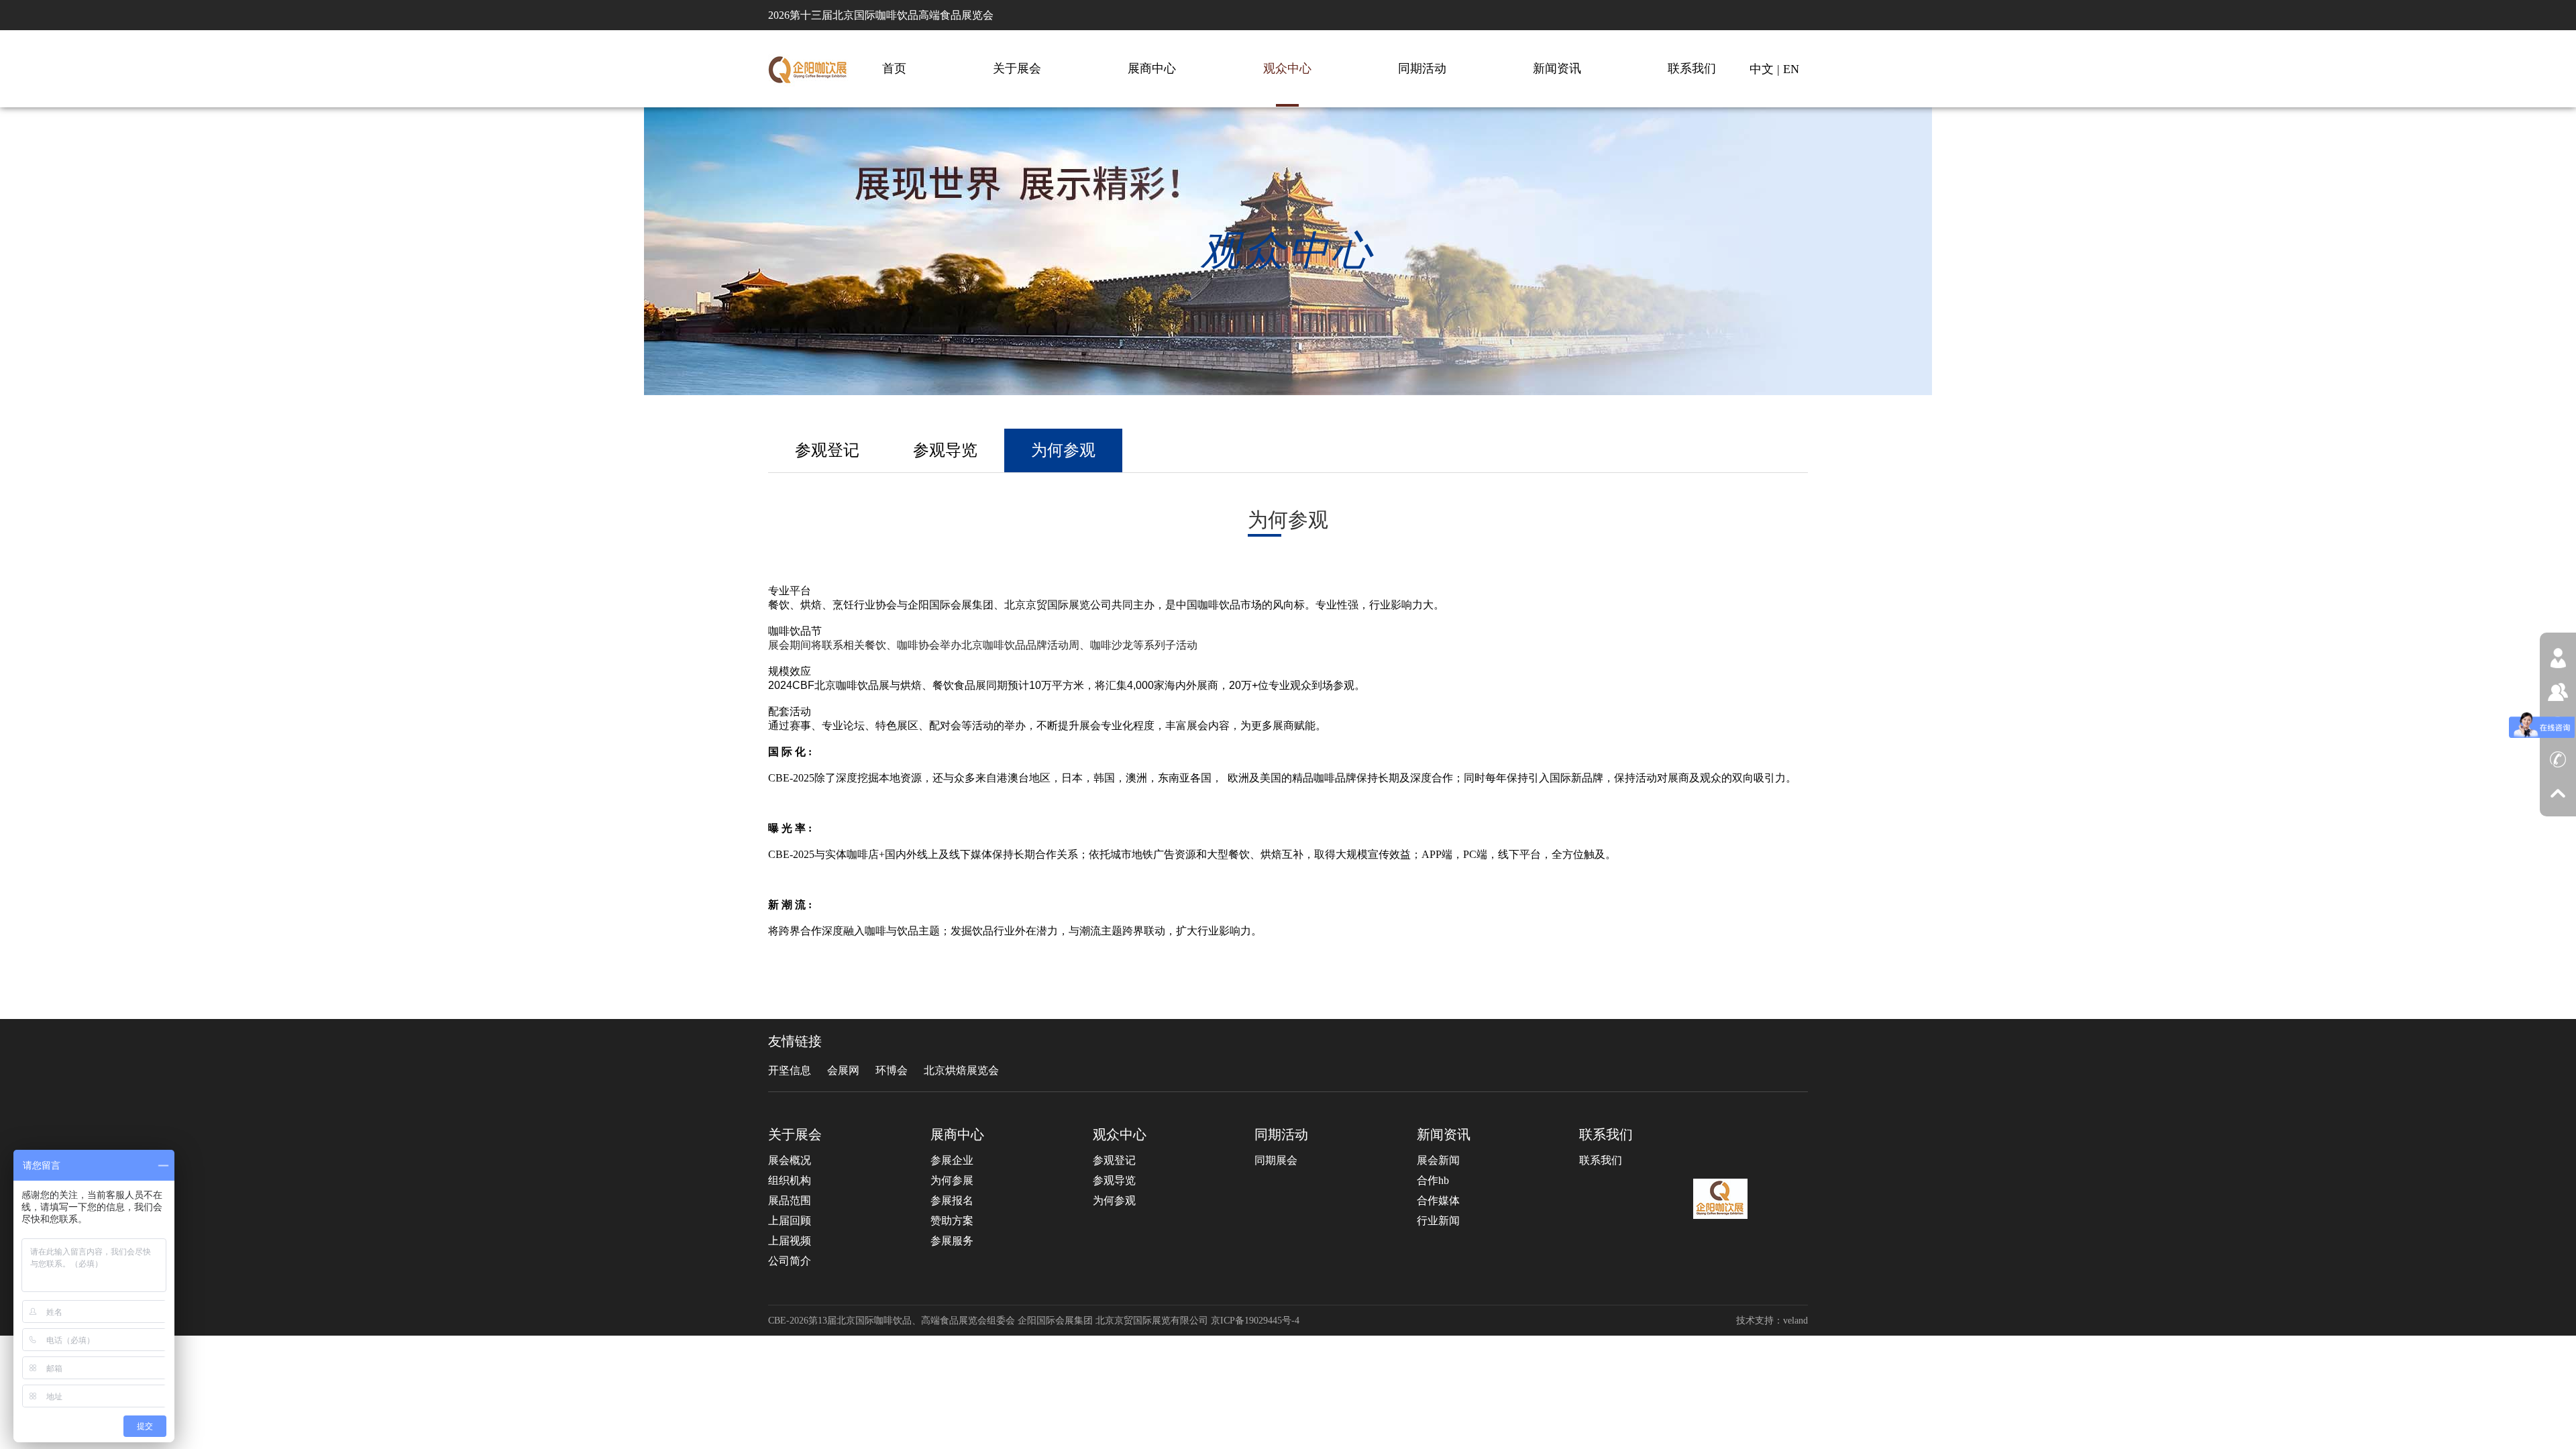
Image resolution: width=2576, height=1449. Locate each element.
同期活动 (1422, 68)
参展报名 (952, 1200)
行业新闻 (1438, 1221)
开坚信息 (790, 1070)
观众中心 (1287, 68)
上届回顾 (790, 1221)
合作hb (1433, 1180)
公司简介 (790, 1261)
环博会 (892, 1070)
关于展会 (1017, 68)
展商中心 (1152, 68)
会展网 (843, 1070)
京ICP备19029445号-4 (1255, 1321)
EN (1791, 69)
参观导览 (945, 450)
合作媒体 (1438, 1200)
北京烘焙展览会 (961, 1070)
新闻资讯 (1557, 68)
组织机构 (790, 1180)
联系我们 (1692, 68)
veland (1795, 1321)
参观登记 (827, 450)
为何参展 (952, 1180)
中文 (1762, 69)
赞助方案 (952, 1221)
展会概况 (790, 1160)
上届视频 (790, 1241)
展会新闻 (1438, 1160)
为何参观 (1063, 450)
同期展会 (1276, 1160)
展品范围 (790, 1200)
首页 (894, 68)
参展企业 (952, 1160)
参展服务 (952, 1241)
